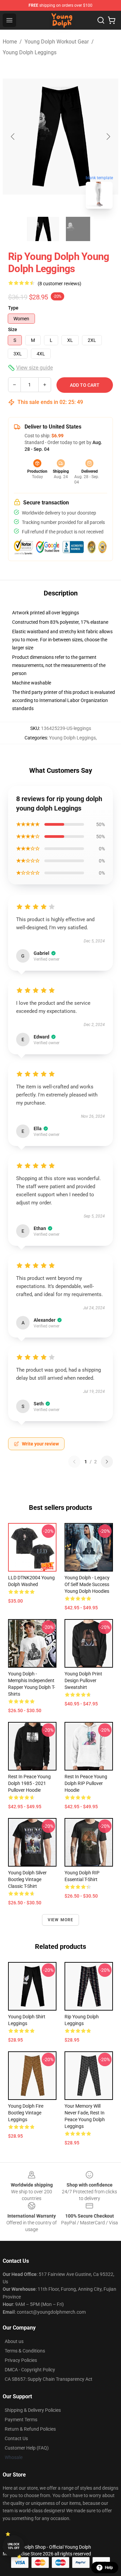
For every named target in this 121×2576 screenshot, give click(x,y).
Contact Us (16, 2438)
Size (13, 329)
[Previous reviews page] (74, 1462)
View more (61, 1920)
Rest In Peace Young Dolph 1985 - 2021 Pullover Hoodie (29, 1783)
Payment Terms (21, 2420)
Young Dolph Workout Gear (57, 42)
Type (13, 308)
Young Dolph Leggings (30, 52)
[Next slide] (108, 137)
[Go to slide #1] (43, 229)
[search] (101, 20)
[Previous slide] (13, 137)
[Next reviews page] (107, 1462)
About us (14, 2341)
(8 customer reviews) (59, 284)
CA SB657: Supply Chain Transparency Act (49, 2379)
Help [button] (109, 2568)
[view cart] (112, 20)
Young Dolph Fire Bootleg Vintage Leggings (26, 2113)
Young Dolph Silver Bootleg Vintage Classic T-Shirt (27, 1879)
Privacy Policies (21, 2360)
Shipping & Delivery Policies (33, 2410)
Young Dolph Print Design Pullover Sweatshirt (83, 1680)
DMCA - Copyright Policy (30, 2370)
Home (10, 42)
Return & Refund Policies (30, 2429)
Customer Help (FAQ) (27, 2448)
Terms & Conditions (25, 2351)
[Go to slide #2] (78, 229)
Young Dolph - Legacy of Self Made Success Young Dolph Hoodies (87, 1584)
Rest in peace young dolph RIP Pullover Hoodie (86, 1783)
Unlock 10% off (14, 2546)
